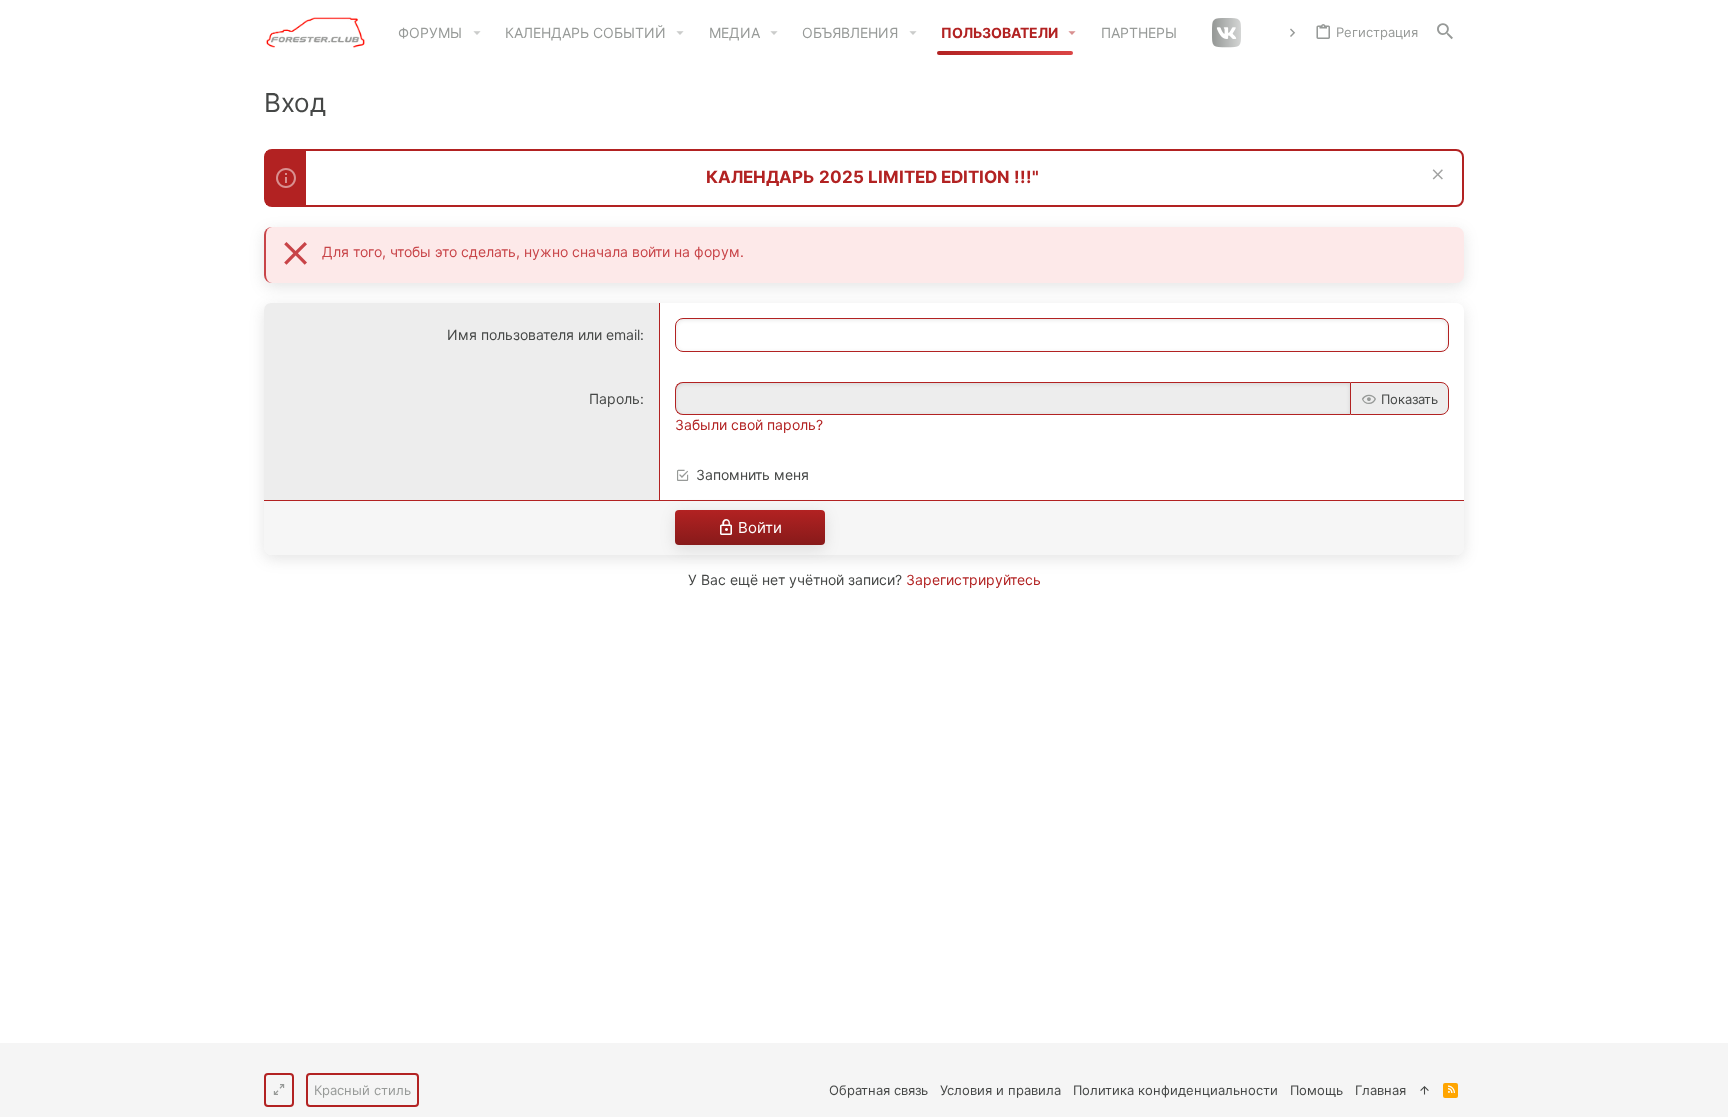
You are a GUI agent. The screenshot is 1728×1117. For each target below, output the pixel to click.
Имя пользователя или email (543, 334)
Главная (1380, 1090)
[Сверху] (1424, 1090)
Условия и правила (1000, 1090)
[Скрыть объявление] (1435, 176)
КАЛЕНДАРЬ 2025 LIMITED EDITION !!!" (872, 177)
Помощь (1316, 1090)
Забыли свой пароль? (749, 424)
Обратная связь (878, 1090)
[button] (476, 33)
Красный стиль (362, 1090)
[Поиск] (1445, 32)
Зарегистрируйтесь (973, 579)
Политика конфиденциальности (1175, 1090)
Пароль (614, 398)
